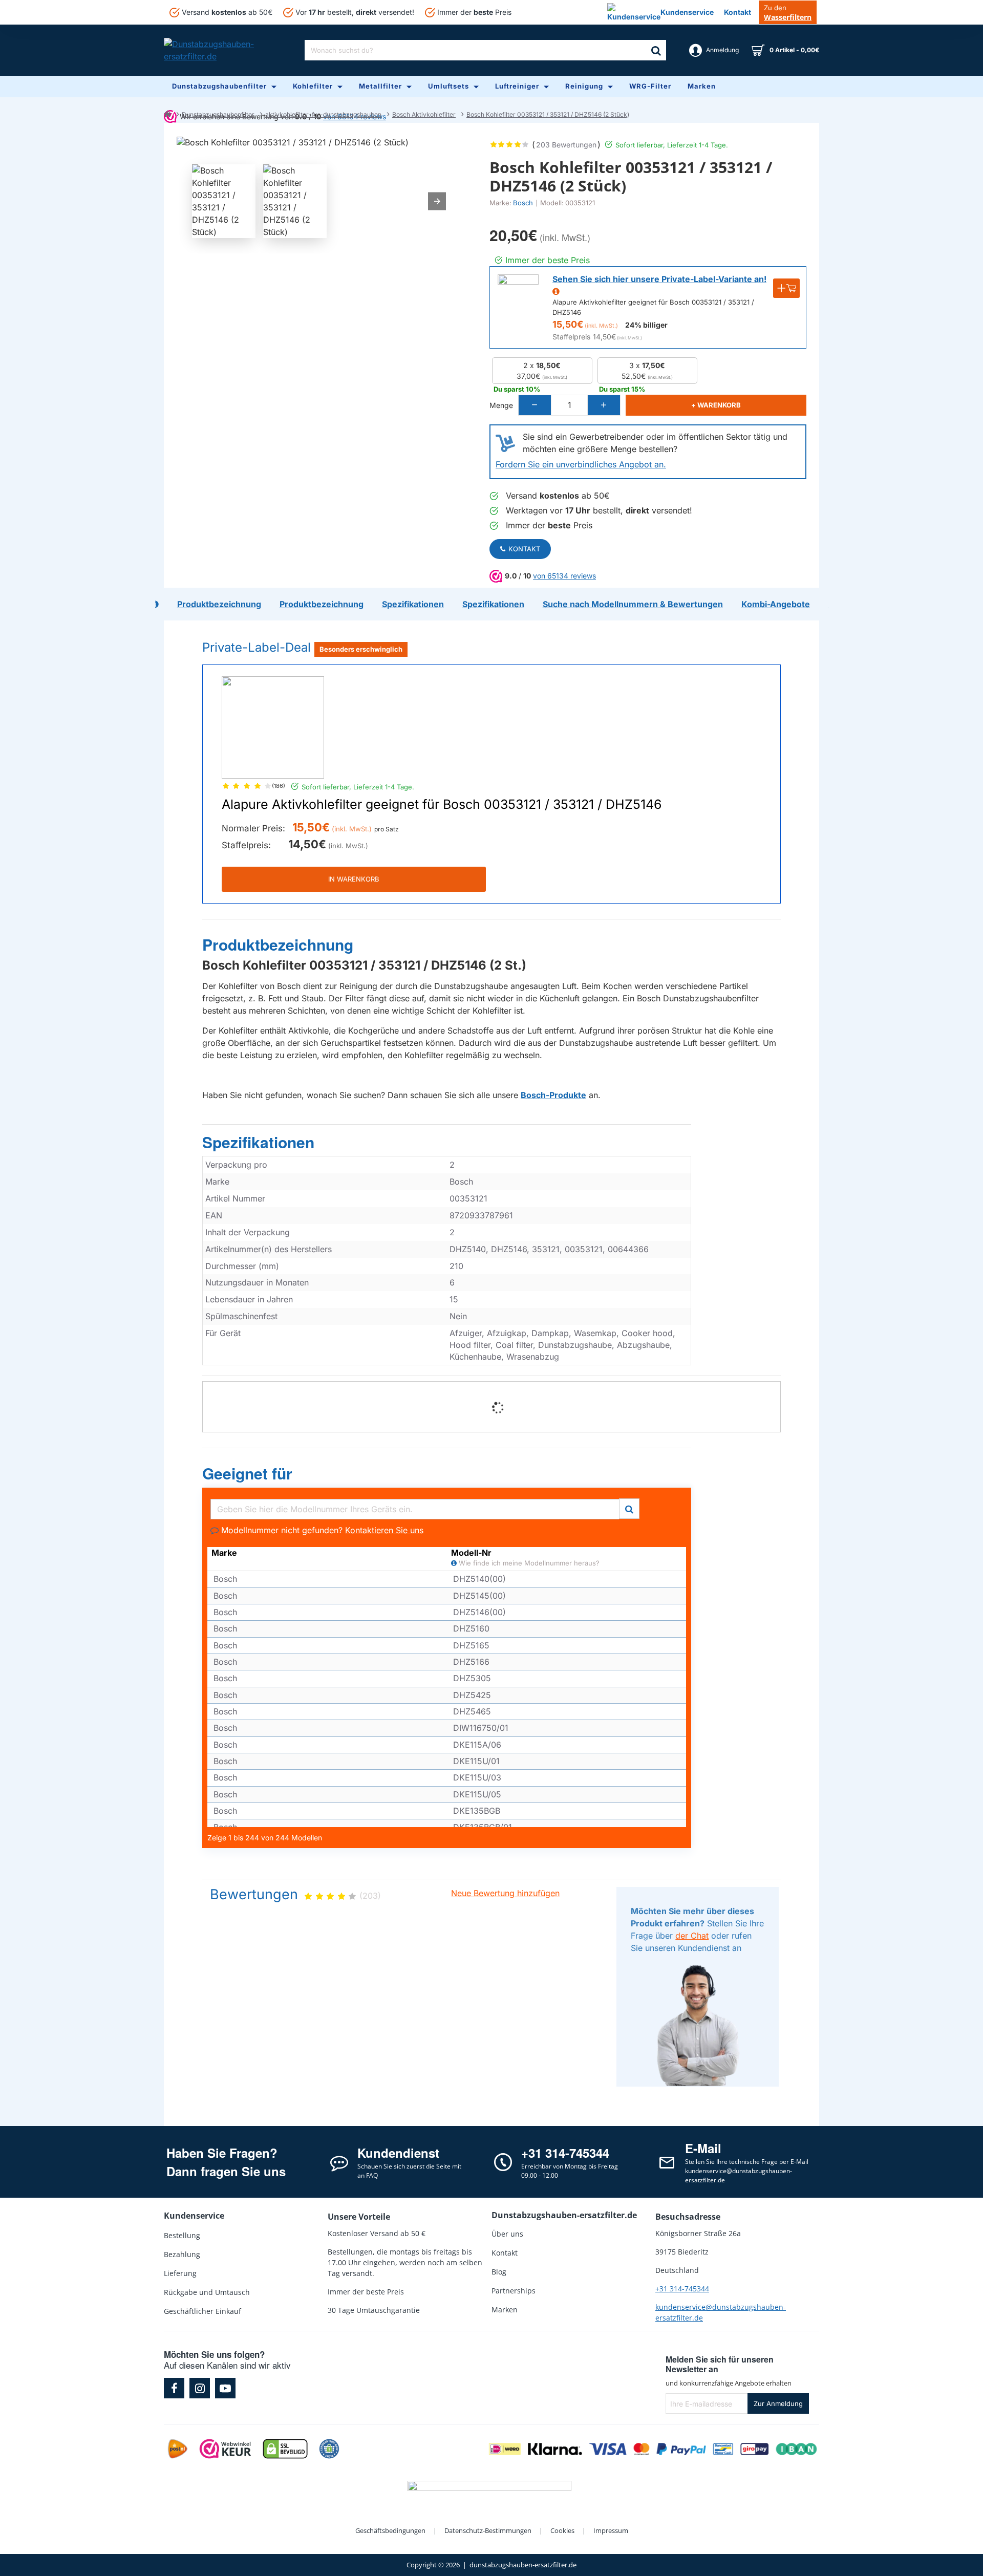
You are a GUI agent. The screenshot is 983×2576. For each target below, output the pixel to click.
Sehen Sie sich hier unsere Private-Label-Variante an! (659, 279)
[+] (604, 405)
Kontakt (524, 549)
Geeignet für (247, 1474)
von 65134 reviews (564, 576)
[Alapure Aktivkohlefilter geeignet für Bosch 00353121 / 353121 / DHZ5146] (273, 727)
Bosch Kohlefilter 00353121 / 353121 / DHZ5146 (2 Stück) (548, 114)
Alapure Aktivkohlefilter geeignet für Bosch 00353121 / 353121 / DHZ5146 (442, 805)
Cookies (562, 2530)
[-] (535, 405)
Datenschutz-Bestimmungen (488, 2530)
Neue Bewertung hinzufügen (505, 1893)
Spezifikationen (258, 1143)
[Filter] (629, 1507)
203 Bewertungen (566, 145)
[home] (167, 114)
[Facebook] (174, 2388)
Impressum (611, 2530)
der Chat (692, 1936)
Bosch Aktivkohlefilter (424, 114)
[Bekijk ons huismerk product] (518, 295)
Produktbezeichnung (278, 945)
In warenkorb (354, 879)
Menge (501, 405)
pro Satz (387, 829)
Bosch (523, 203)
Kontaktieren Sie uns (384, 1530)
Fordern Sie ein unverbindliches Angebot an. (581, 464)
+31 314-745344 (682, 2289)
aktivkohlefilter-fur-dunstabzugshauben (323, 114)
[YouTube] (225, 2388)
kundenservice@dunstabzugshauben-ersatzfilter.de (721, 2312)
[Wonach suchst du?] (656, 50)
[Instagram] (200, 2388)
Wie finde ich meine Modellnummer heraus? (528, 1563)
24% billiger (646, 325)
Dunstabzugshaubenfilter (218, 114)
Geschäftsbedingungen (390, 2530)
